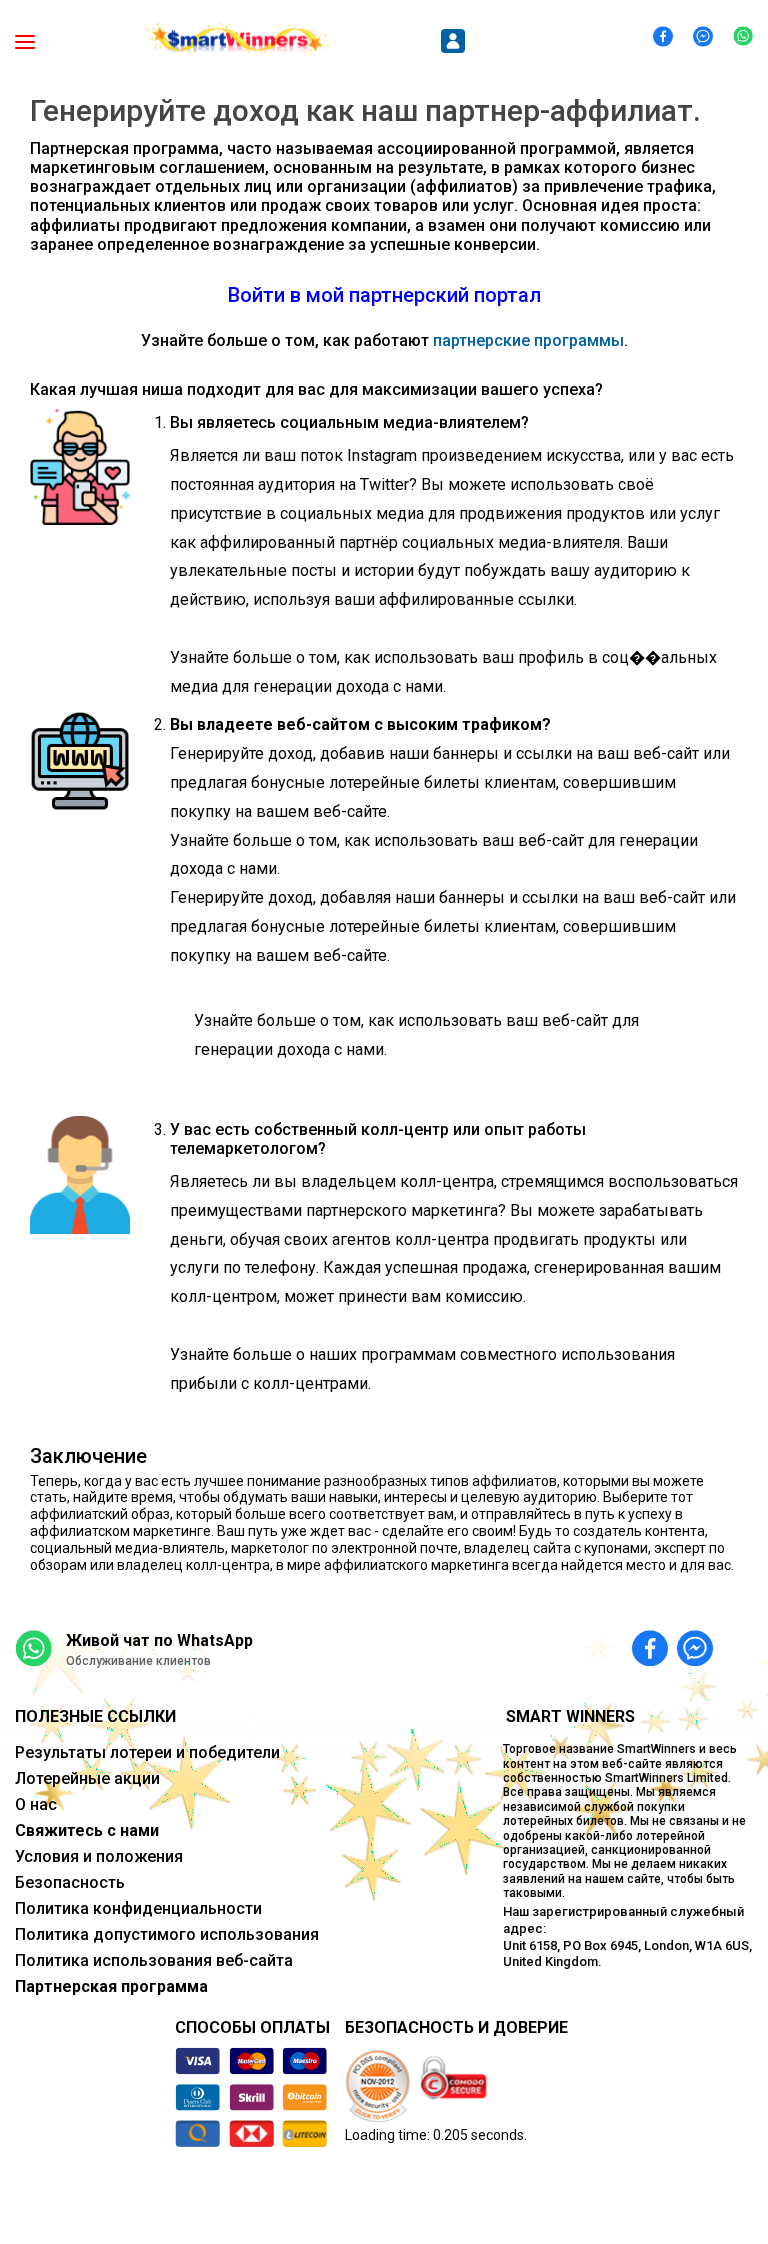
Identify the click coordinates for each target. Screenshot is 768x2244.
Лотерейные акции (87, 1778)
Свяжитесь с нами (87, 1830)
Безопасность (70, 1882)
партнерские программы (528, 340)
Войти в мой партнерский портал (384, 295)
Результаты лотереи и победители (147, 1752)
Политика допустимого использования (167, 1934)
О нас (36, 1804)
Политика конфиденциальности (138, 1908)
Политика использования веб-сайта (154, 1960)
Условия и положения (99, 1856)
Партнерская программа (111, 1986)
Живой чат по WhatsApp (159, 1640)
